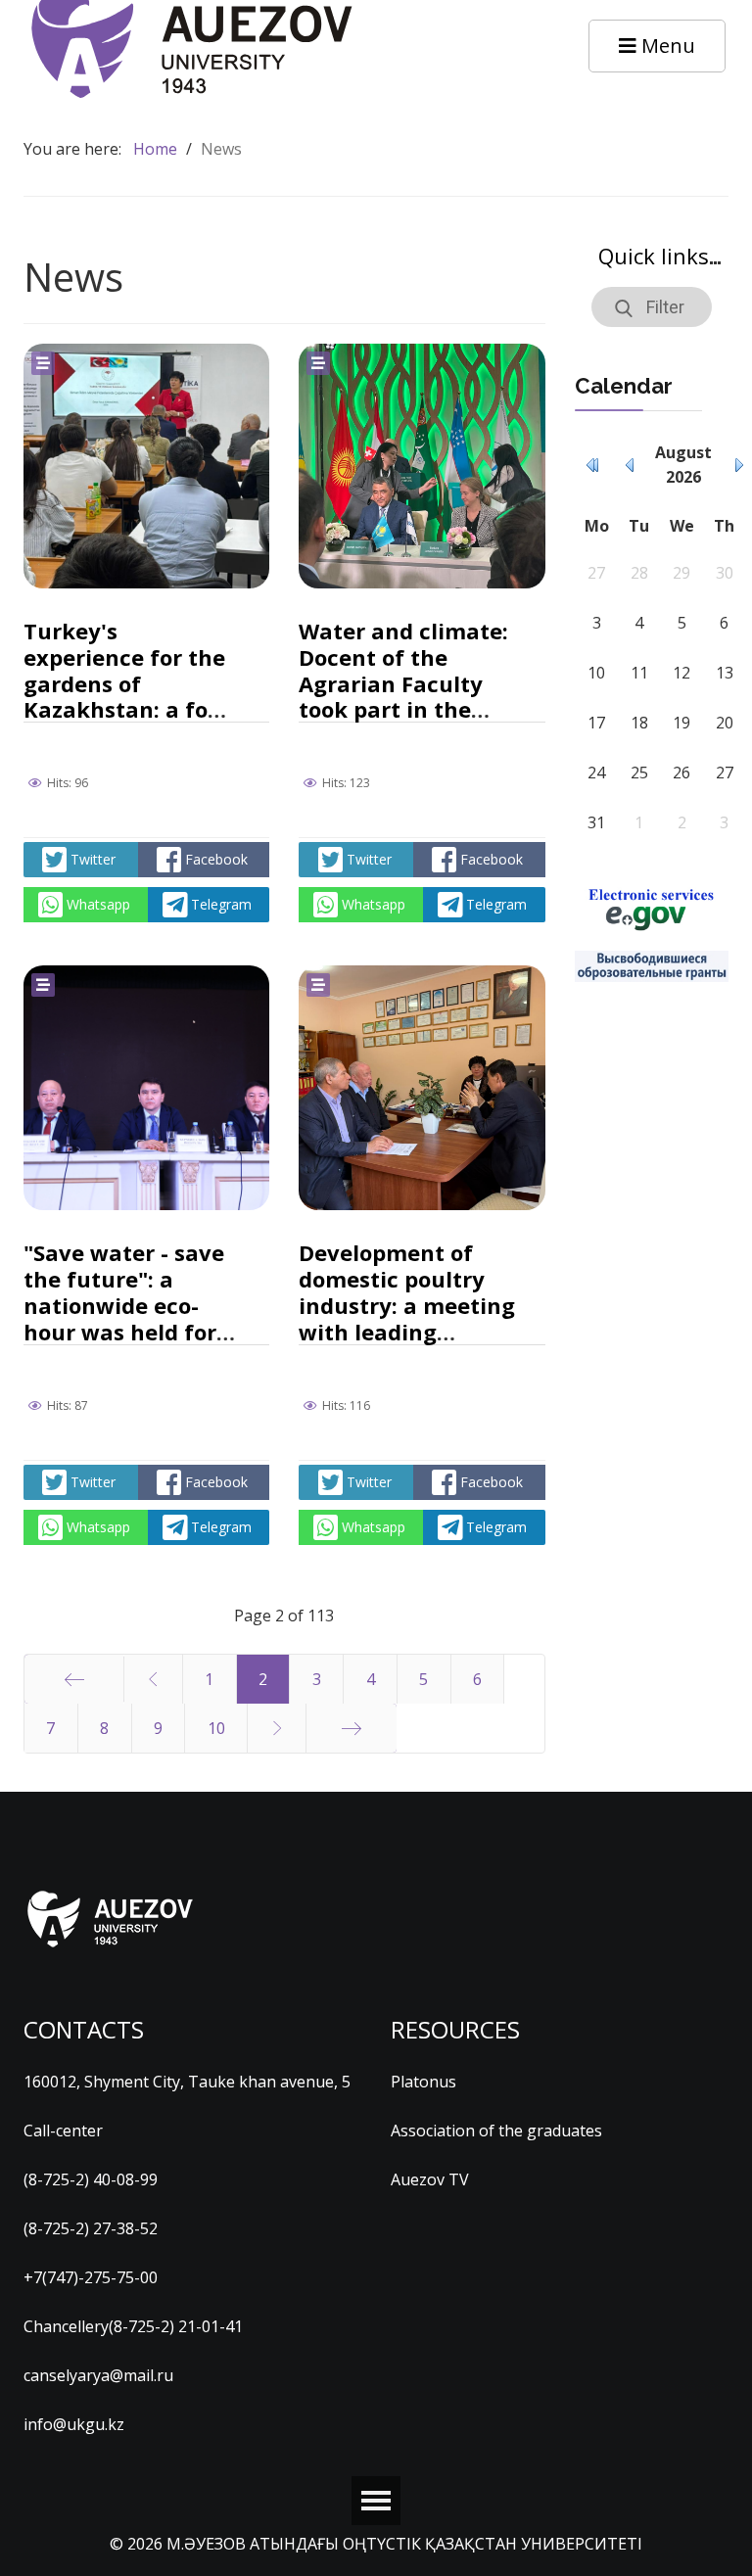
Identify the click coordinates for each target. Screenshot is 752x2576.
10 (216, 1728)
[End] (352, 1728)
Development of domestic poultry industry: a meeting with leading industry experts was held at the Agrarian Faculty (407, 1331)
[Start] (74, 1679)
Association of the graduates (496, 2131)
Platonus (423, 2082)
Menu (666, 46)
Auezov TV (430, 2179)
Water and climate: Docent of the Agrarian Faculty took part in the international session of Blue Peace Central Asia (403, 709)
